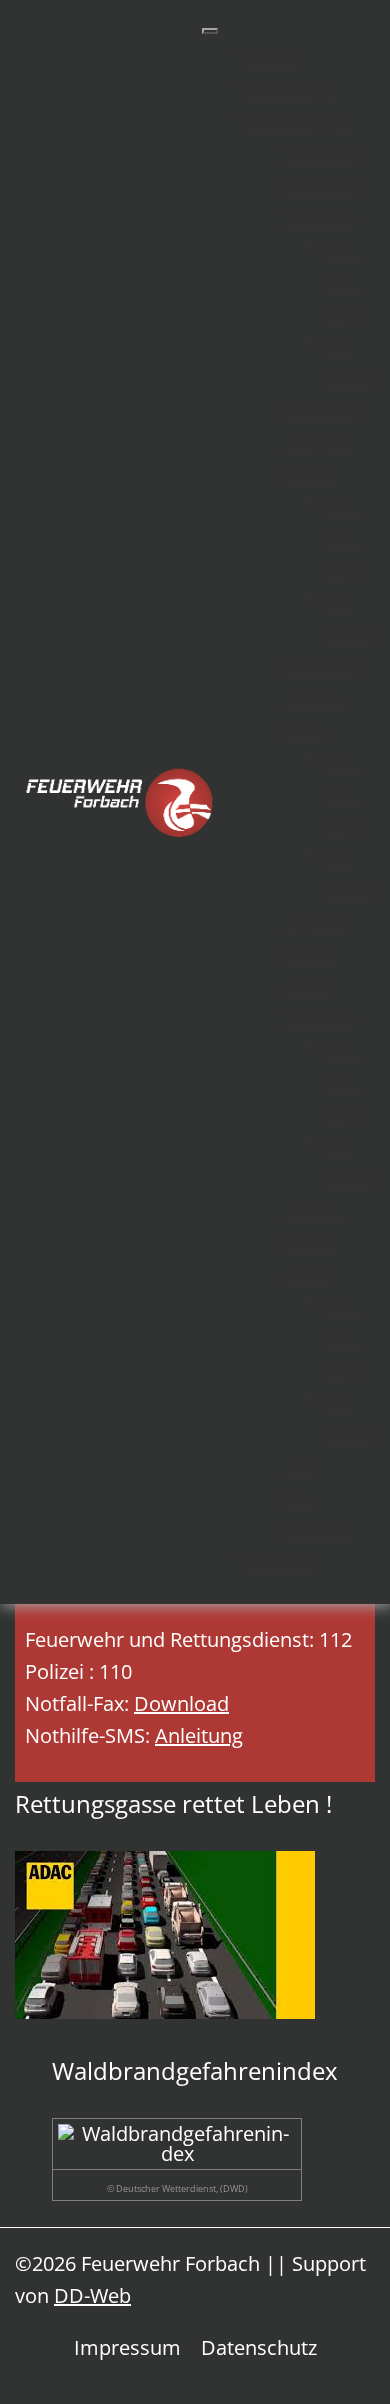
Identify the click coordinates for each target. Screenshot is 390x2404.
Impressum (127, 2347)
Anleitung (199, 1735)
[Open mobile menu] (210, 31)
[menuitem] (270, 55)
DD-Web (92, 2295)
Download (181, 1703)
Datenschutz (259, 2347)
